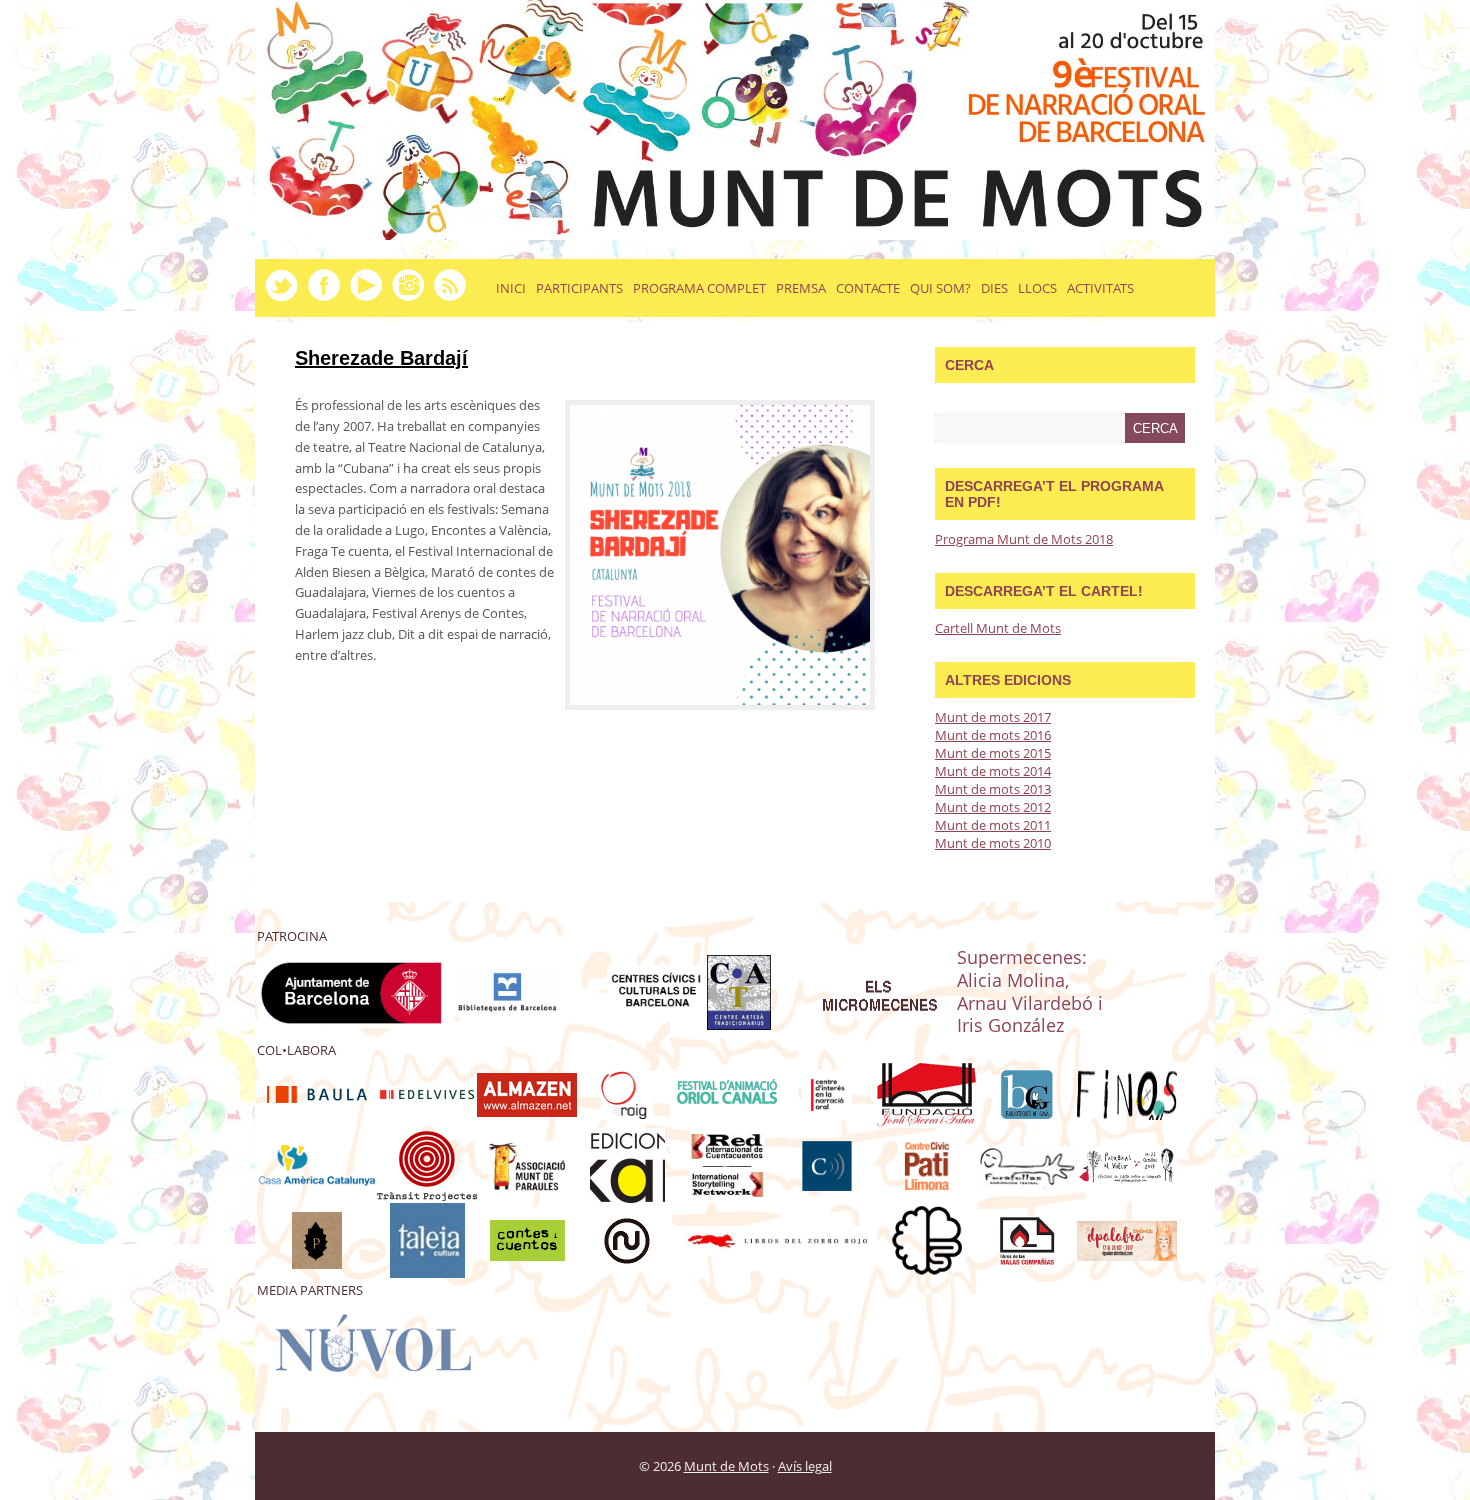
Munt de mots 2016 (993, 735)
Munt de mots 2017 (993, 717)
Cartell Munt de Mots (998, 628)
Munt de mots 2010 (993, 843)
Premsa (801, 288)
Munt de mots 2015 (993, 753)
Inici (511, 288)
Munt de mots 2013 (993, 789)
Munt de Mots (726, 1466)
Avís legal (805, 1466)
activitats (1100, 288)
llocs (1037, 288)
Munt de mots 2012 (993, 807)
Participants (579, 288)
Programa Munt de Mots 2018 (1024, 539)
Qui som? (940, 288)
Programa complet (699, 288)
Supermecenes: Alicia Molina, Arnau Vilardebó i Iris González (1030, 991)
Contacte (868, 288)
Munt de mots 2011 (993, 825)
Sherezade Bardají (381, 358)
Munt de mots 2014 (993, 771)
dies (994, 288)
